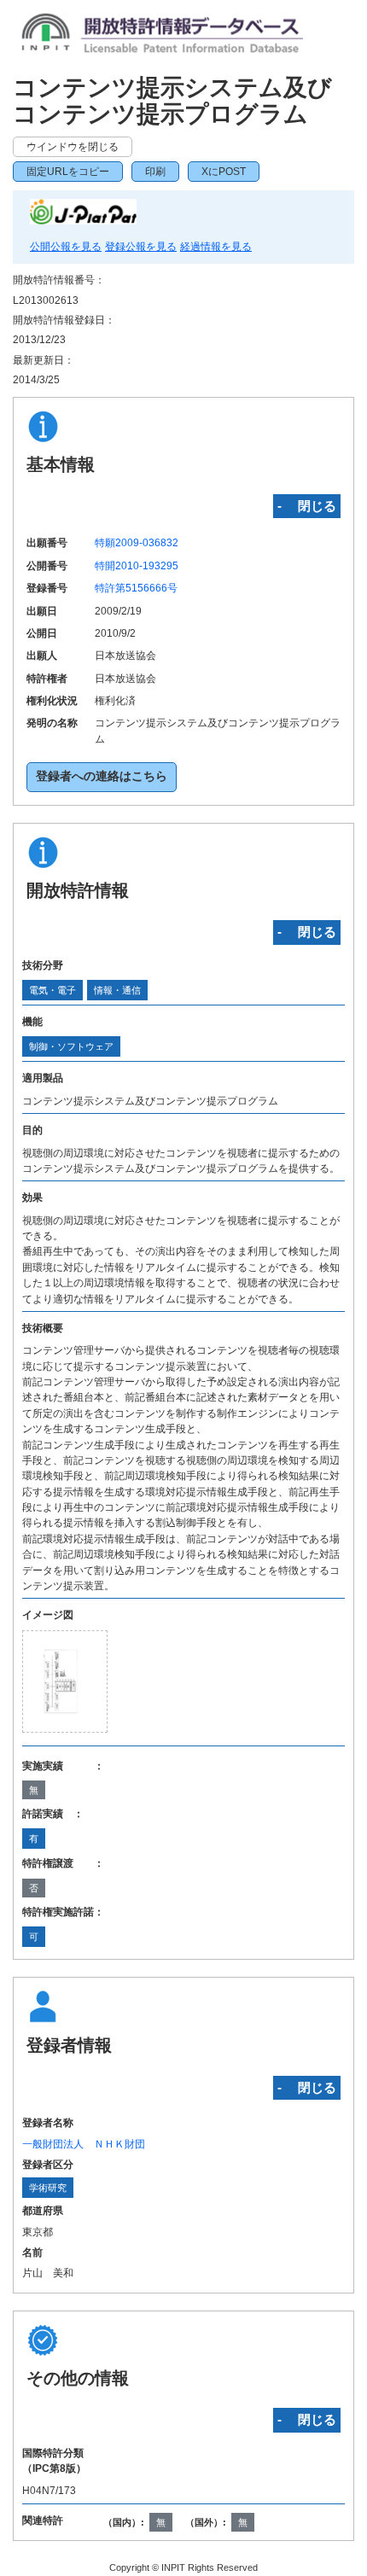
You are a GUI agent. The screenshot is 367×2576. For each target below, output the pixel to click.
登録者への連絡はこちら (102, 776)
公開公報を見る (66, 247)
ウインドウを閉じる (73, 147)
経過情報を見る (216, 247)
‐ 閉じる (307, 506)
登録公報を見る (141, 247)
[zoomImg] (65, 1681)
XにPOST (224, 172)
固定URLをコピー (68, 172)
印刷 (155, 172)
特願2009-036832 (137, 543)
